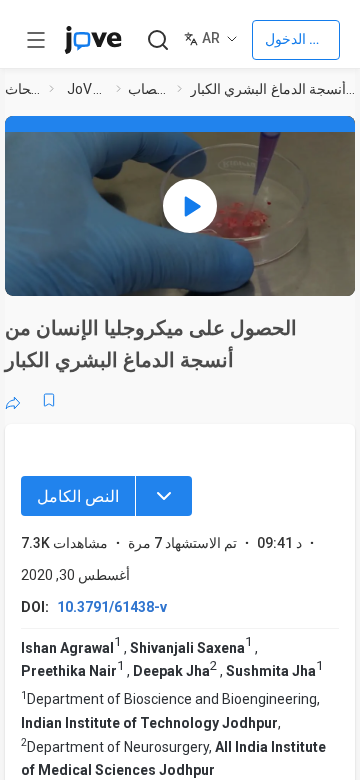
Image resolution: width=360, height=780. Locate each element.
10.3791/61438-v (112, 607)
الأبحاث (23, 89)
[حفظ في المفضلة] (49, 400)
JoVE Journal (88, 89)
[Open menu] (36, 40)
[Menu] (164, 496)
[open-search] (157, 40)
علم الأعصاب (148, 89)
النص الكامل (78, 496)
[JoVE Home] (93, 40)
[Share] (13, 400)
